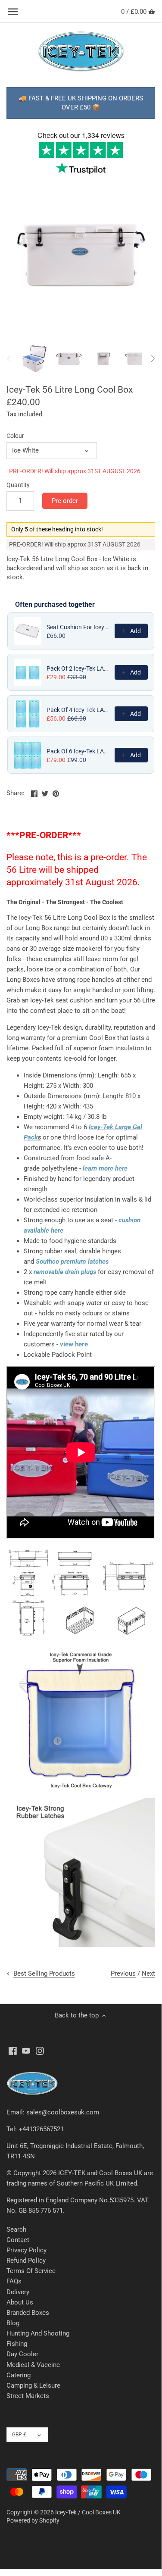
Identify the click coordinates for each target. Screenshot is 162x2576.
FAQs (14, 2281)
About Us (20, 2302)
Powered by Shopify (33, 2520)
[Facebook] (13, 2050)
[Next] (153, 359)
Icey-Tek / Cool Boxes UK (88, 2512)
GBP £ (19, 2435)
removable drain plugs (65, 1272)
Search (16, 2229)
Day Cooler (22, 2354)
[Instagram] (40, 2050)
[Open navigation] (13, 12)
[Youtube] (26, 2050)
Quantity (18, 485)
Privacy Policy (26, 2250)
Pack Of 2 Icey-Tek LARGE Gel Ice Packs (78, 668)
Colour (15, 436)
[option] (34, 359)
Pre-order (65, 501)
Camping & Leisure (33, 2386)
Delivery (18, 2292)
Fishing (17, 2344)
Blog (13, 2323)
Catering (19, 2375)
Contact (18, 2240)
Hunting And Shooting (38, 2333)
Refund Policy (26, 2261)
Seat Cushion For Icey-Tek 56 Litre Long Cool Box (78, 627)
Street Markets (28, 2396)
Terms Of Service (31, 2271)
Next (148, 1973)
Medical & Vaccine (33, 2365)
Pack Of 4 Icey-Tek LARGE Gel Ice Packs (78, 710)
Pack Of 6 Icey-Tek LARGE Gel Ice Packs (78, 751)
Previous (123, 1973)
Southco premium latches (72, 1261)
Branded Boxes (28, 2313)
